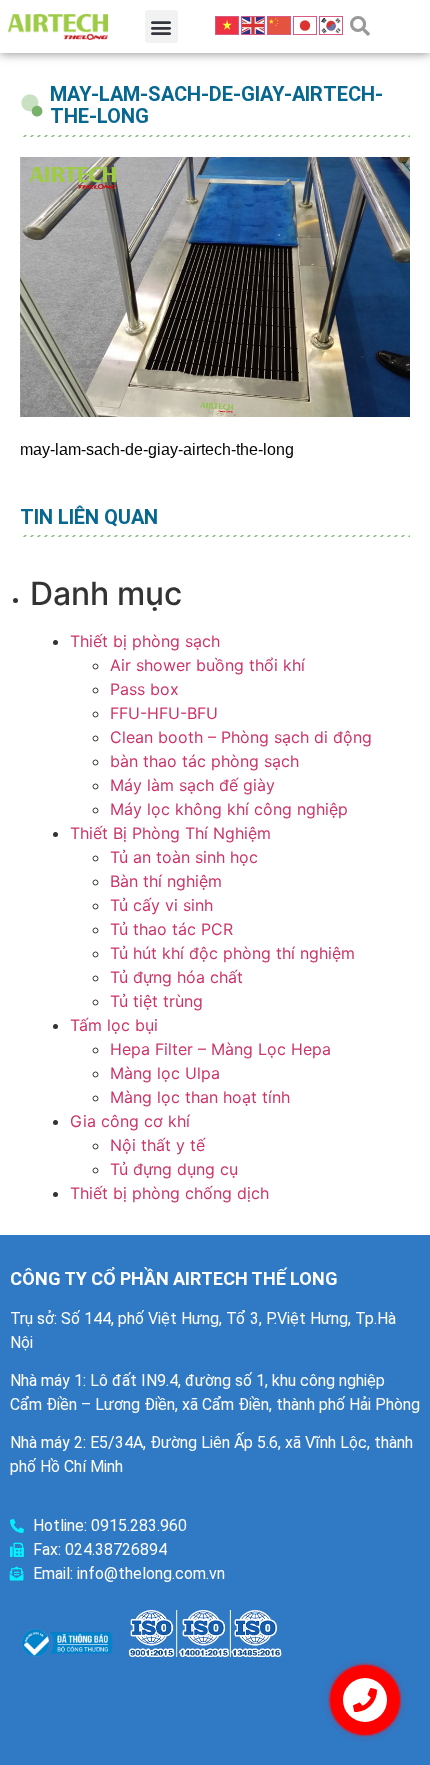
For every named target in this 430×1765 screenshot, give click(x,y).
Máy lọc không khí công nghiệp (229, 809)
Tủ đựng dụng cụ (174, 1169)
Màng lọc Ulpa (165, 1073)
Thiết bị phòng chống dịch (169, 1193)
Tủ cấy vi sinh (161, 905)
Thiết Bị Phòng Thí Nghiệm (170, 833)
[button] (161, 26)
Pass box (144, 689)
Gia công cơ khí (130, 1121)
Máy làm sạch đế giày (192, 785)
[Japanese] (306, 24)
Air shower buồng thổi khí (207, 665)
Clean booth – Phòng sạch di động (241, 737)
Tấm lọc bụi (114, 1025)
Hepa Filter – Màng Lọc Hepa (220, 1049)
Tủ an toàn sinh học (184, 857)
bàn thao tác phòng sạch (204, 761)
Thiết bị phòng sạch (145, 641)
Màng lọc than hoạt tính (200, 1097)
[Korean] (332, 24)
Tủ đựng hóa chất (176, 977)
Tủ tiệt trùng (156, 1001)
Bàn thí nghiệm (166, 881)
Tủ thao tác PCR (171, 929)
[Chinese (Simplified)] (280, 24)
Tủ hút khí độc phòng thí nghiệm (232, 953)
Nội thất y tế (157, 1145)
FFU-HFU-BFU (164, 713)
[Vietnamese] (228, 24)
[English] (254, 24)
